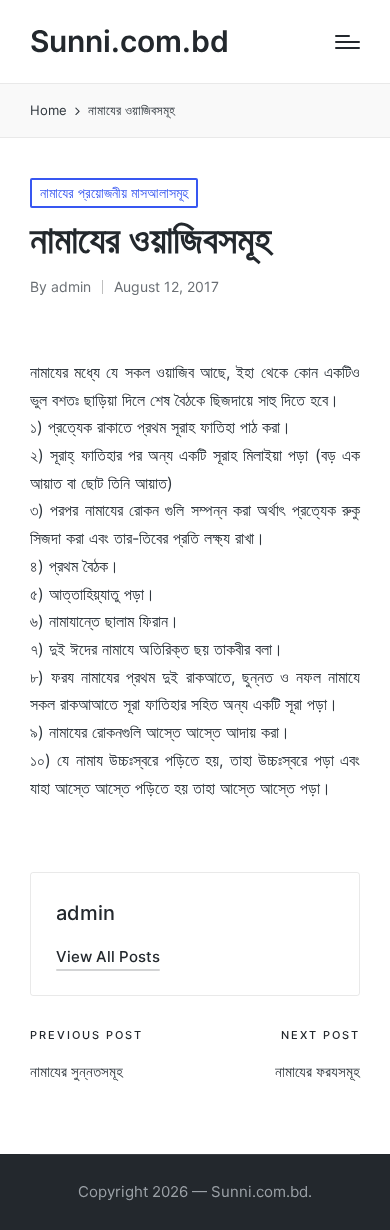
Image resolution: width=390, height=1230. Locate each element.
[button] (108, 956)
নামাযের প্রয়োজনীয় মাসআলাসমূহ (114, 192)
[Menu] (347, 42)
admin (85, 913)
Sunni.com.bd (129, 41)
